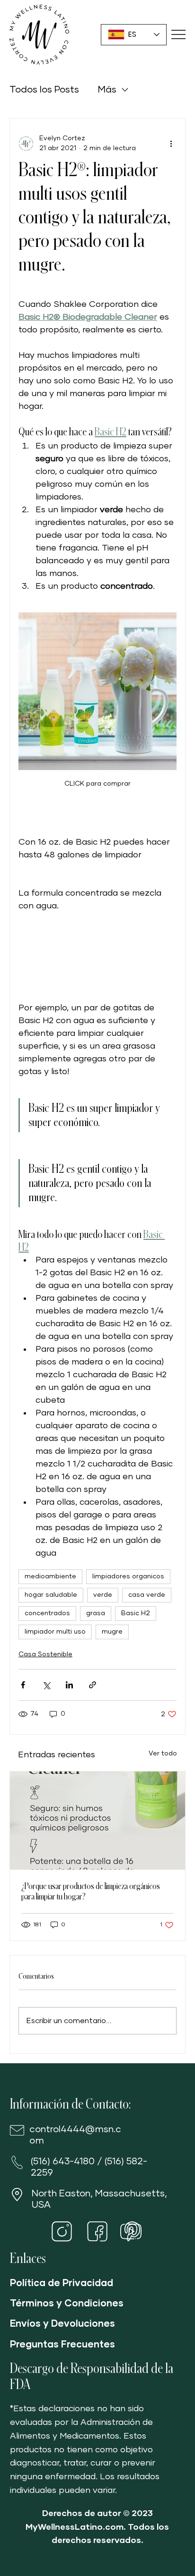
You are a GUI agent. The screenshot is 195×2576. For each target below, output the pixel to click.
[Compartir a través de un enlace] (93, 1685)
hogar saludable (51, 1595)
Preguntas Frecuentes (62, 2345)
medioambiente (50, 1576)
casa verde (147, 1595)
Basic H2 (136, 1613)
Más (107, 90)
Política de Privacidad (62, 2283)
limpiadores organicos (128, 1576)
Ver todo (163, 1754)
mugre (112, 1632)
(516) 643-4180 (63, 2161)
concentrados (47, 1613)
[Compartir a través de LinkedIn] (69, 1685)
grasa (96, 1613)
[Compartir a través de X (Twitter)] (46, 1685)
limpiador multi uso (55, 1632)
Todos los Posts (44, 90)
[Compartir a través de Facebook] (23, 1685)
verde (103, 1595)
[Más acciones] (171, 144)
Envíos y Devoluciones (62, 2324)
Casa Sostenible (45, 1654)
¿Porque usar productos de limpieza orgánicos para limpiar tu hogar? (91, 1891)
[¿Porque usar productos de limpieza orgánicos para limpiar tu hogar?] (97, 1821)
